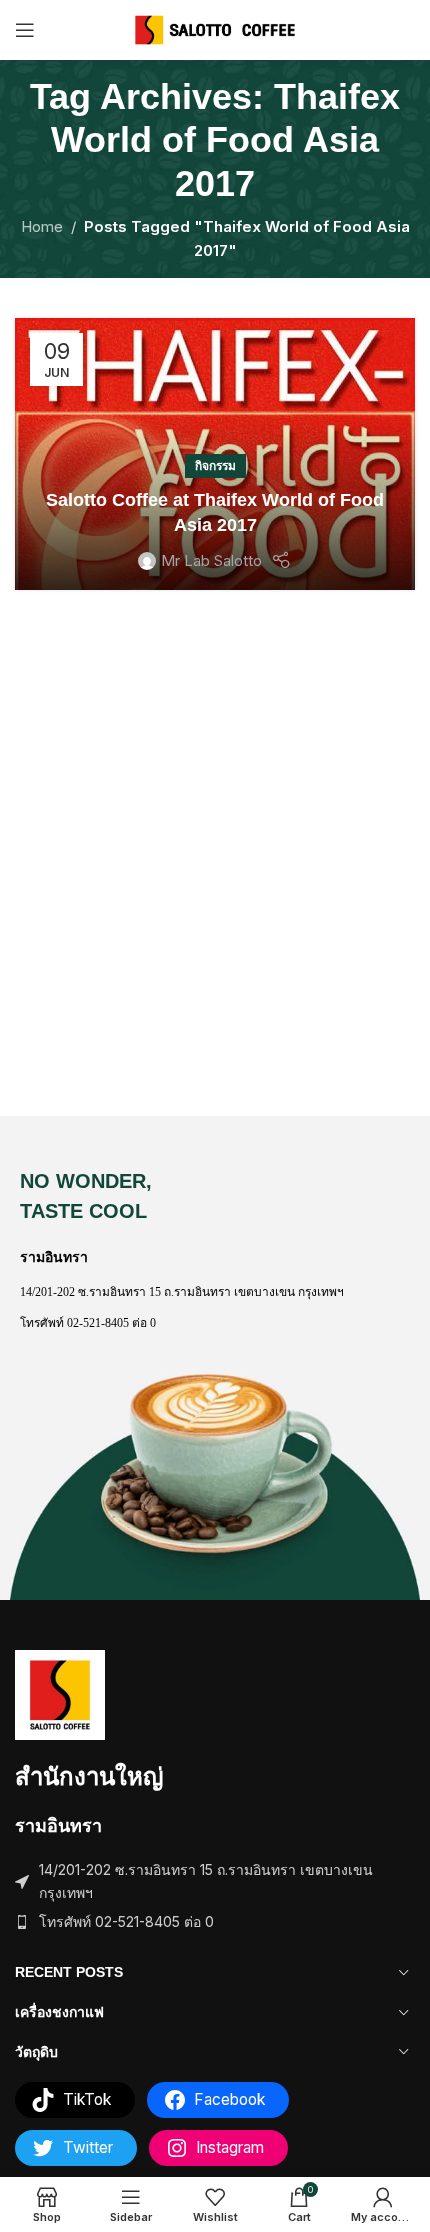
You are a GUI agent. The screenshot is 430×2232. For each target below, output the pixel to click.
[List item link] (215, 1922)
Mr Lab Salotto (211, 560)
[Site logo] (215, 28)
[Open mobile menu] (25, 30)
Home (42, 226)
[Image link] (60, 1693)
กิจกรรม (215, 465)
